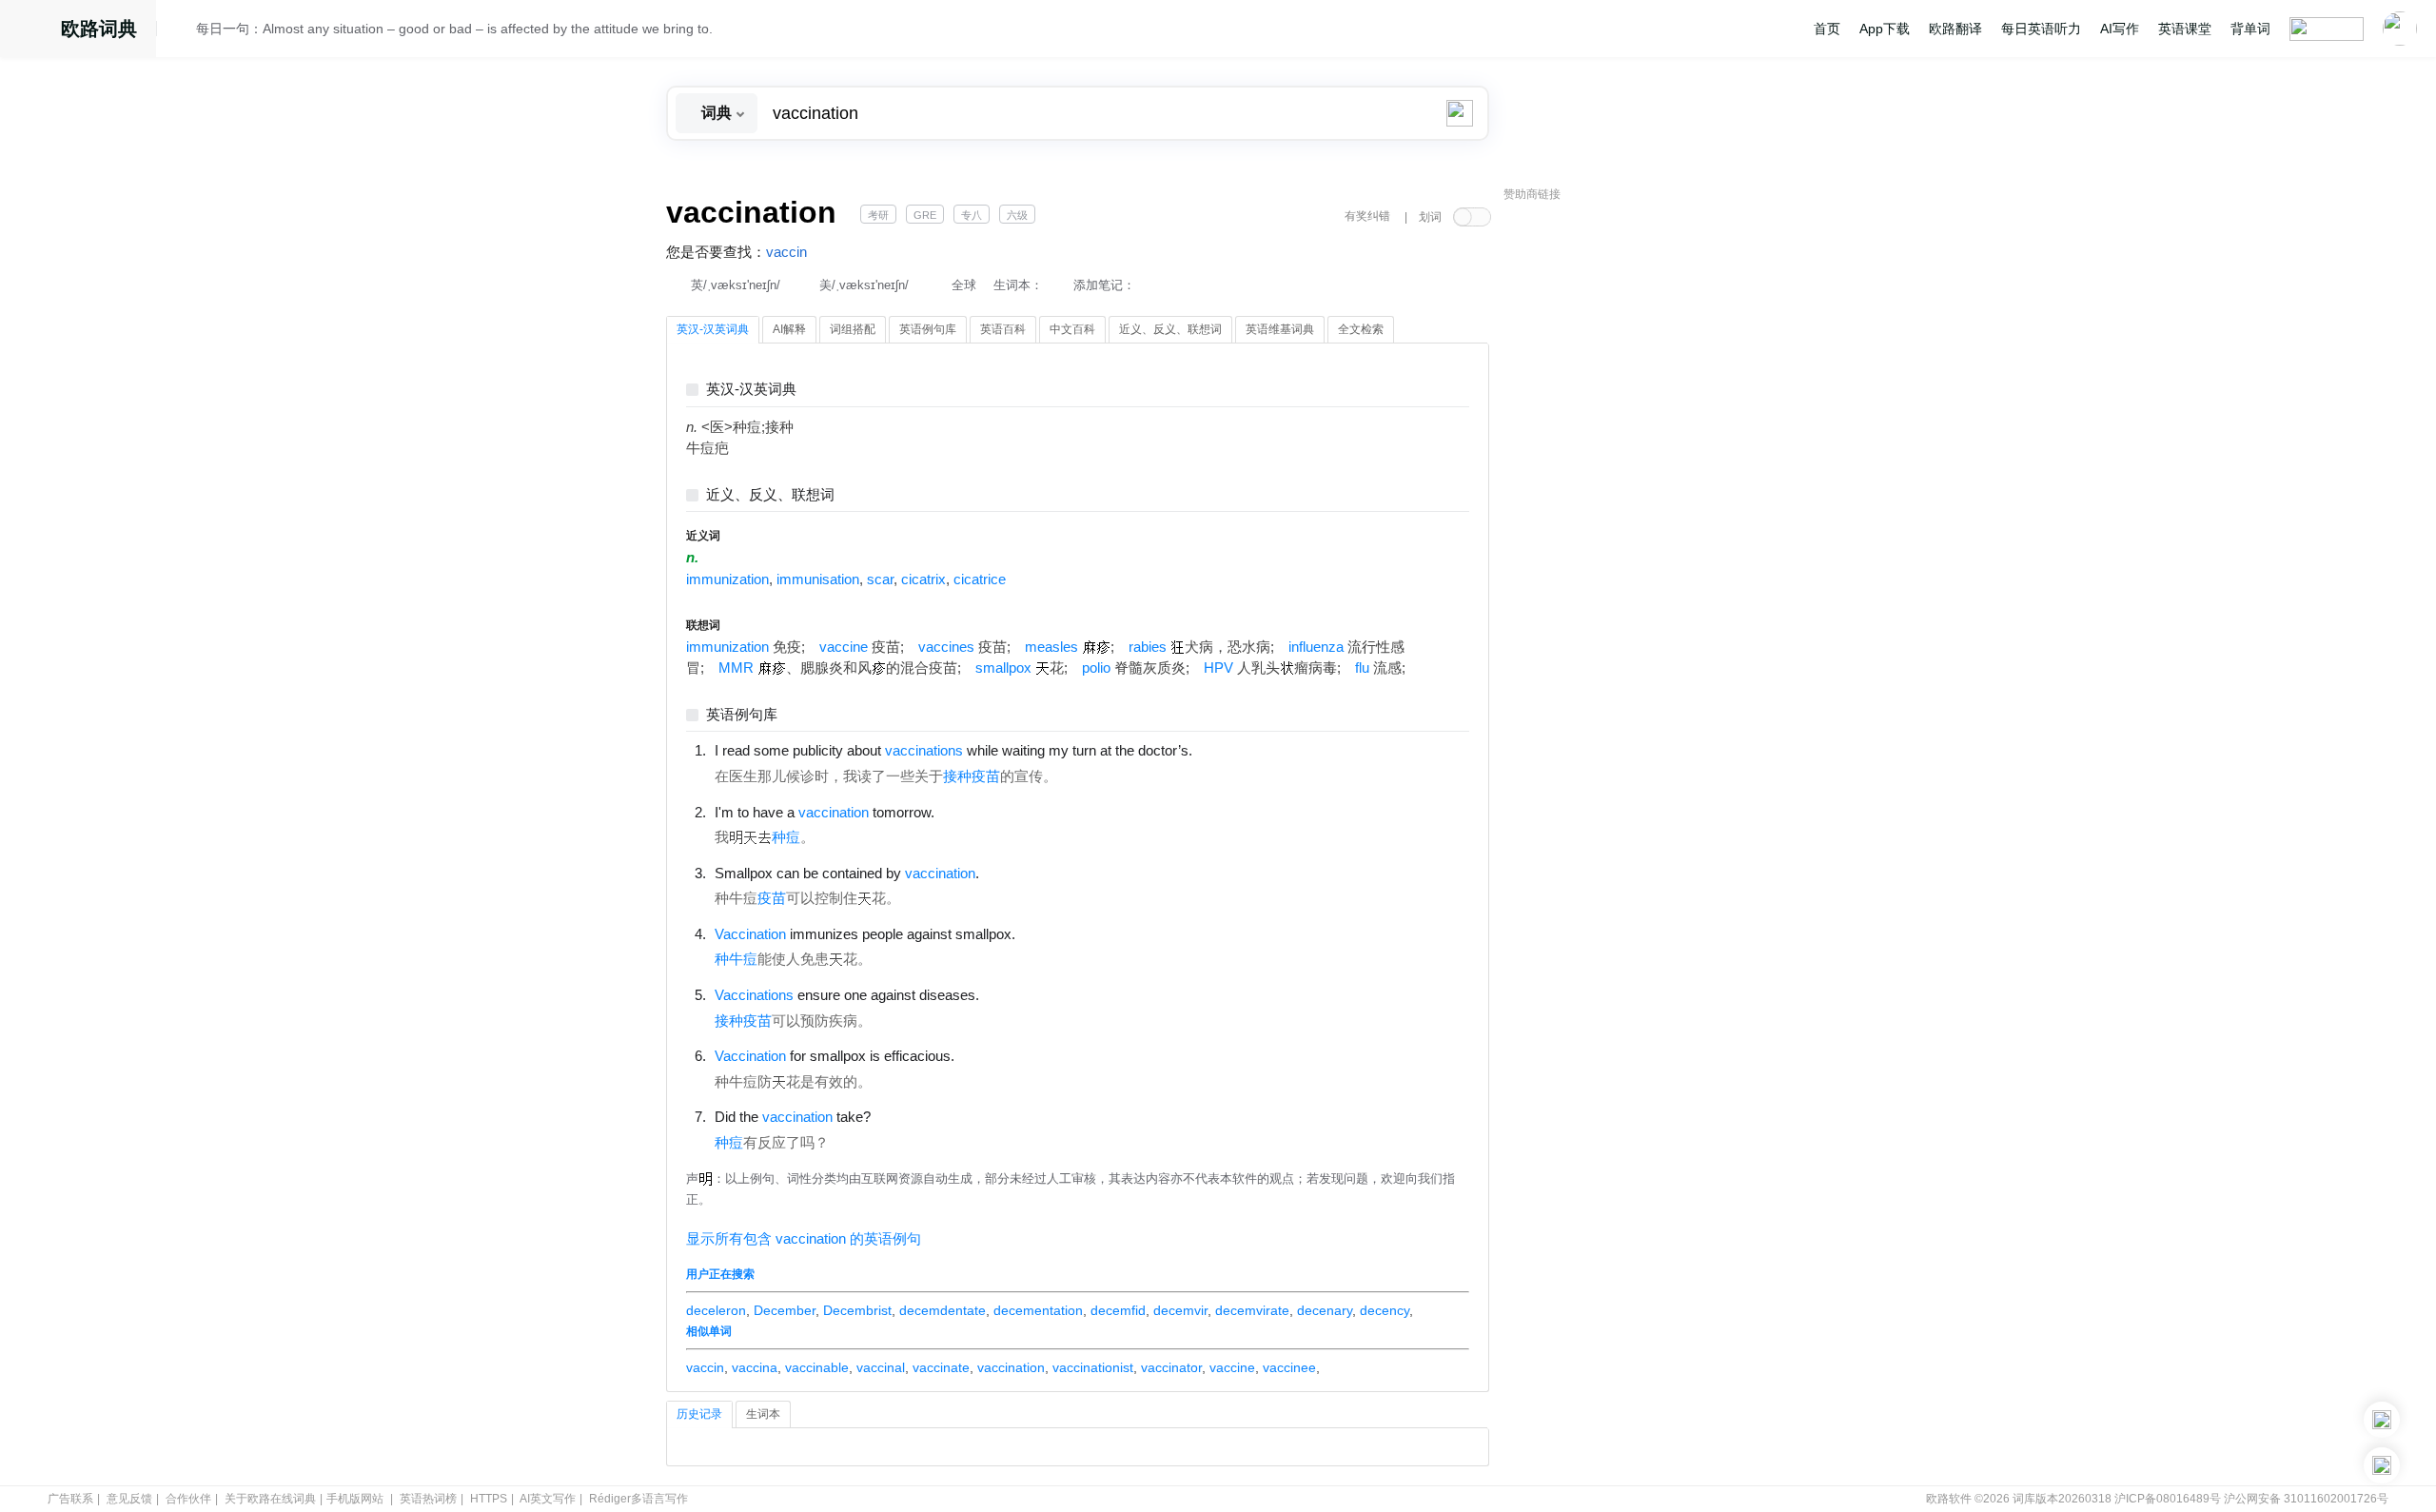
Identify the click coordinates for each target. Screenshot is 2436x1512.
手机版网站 (355, 1499)
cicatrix (923, 579)
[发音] (182, 31)
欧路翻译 (1955, 29)
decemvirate (1252, 1310)
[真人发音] (1225, 750)
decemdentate (943, 1310)
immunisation (818, 579)
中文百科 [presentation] (1072, 329)
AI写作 (2120, 29)
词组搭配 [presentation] (853, 329)
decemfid (1118, 1310)
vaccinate (941, 1367)
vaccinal (881, 1367)
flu (1362, 668)
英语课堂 (2185, 29)
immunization (727, 579)
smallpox (1003, 668)
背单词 (2250, 29)
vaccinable (817, 1367)
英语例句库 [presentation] (928, 329)
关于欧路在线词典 (270, 1499)
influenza (1316, 647)
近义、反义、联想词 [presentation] (1170, 329)
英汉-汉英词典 (751, 390)
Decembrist (857, 1310)
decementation (1038, 1310)
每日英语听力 (2041, 29)
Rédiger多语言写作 (638, 1499)
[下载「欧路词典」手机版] (2382, 1420)
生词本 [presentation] (763, 1414)
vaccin (786, 252)
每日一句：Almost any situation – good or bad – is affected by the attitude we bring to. (454, 29)
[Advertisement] (1646, 500)
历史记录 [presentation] (699, 1414)
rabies (1148, 647)
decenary (1325, 1310)
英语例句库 (742, 715)
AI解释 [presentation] (789, 329)
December (785, 1310)
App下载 (1885, 29)
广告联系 (70, 1499)
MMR (736, 668)
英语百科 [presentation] (1003, 329)
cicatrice (980, 579)
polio (1096, 668)
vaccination (1011, 1367)
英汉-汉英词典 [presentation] (713, 329)
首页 (1827, 29)
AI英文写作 (548, 1499)
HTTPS (489, 1499)
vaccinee (1289, 1367)
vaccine (844, 647)
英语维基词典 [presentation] (1280, 329)
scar (880, 579)
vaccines (946, 647)
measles (1051, 647)
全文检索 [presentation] (1361, 329)
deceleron (716, 1310)
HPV (1218, 668)
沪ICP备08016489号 (2168, 1499)
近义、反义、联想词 (770, 495)
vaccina (755, 1367)
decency (1385, 1310)
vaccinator (1171, 1367)
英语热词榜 (428, 1499)
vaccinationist (1093, 1367)
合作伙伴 (188, 1499)
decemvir (1180, 1310)
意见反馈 (129, 1499)
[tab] (713, 330)
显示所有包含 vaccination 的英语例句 (804, 1239)
